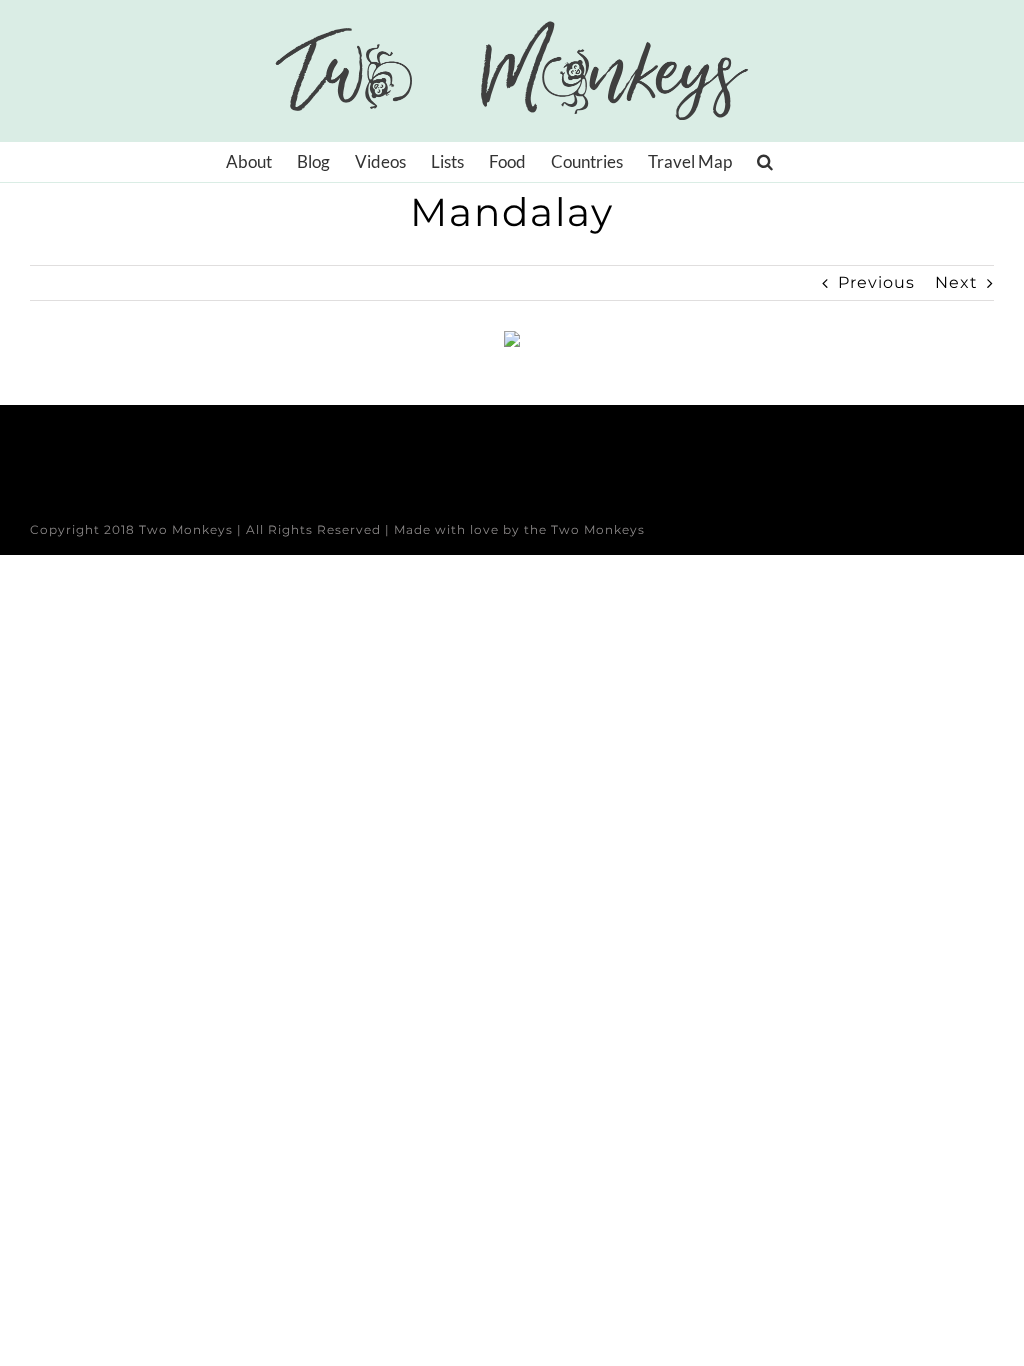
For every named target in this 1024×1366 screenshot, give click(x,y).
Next (956, 282)
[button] (765, 162)
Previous (876, 282)
